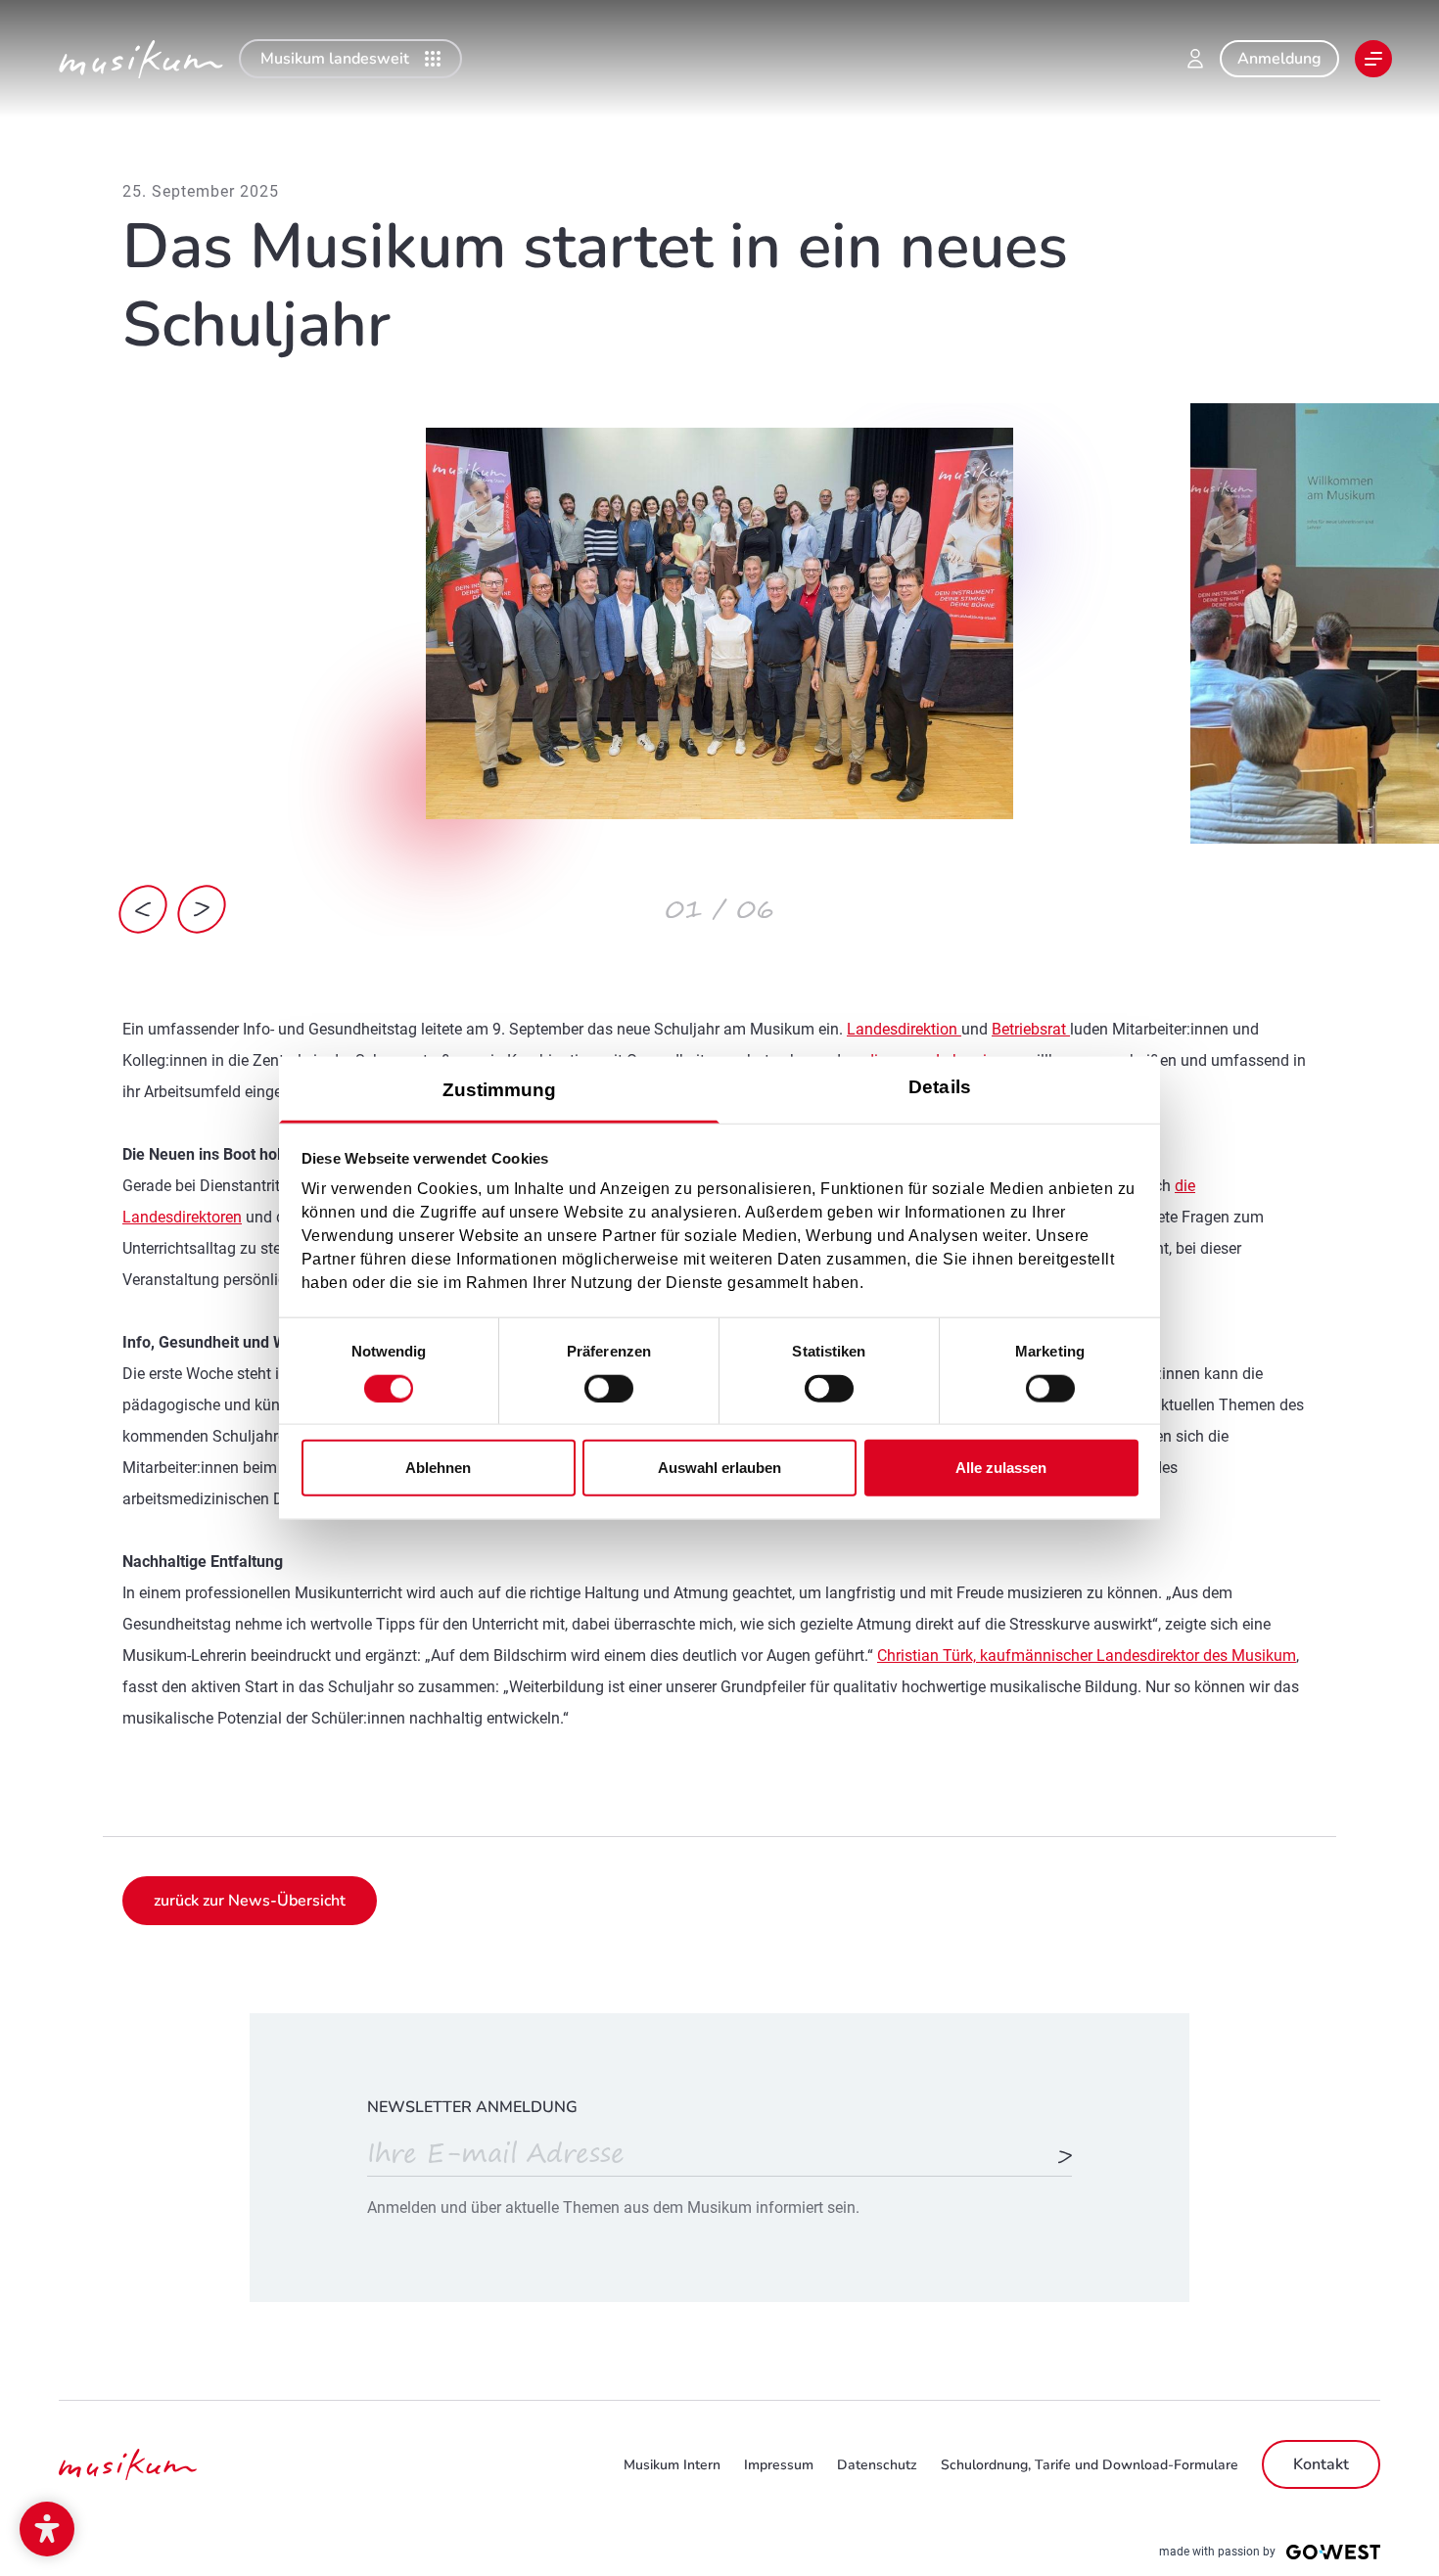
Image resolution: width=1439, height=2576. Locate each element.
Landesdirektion (904, 1029)
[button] (47, 2529)
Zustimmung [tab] (500, 1090)
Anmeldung (1279, 59)
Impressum (779, 2465)
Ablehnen (438, 1468)
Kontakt (1321, 2464)
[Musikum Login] (1195, 59)
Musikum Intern (672, 2465)
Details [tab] (940, 1087)
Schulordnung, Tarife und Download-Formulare (1090, 2465)
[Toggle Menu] (1373, 59)
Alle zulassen (1001, 1468)
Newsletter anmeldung (472, 2107)
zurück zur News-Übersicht (250, 1901)
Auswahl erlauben (719, 1468)
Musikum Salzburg (141, 59)
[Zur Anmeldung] (1065, 2158)
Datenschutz (877, 2465)
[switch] (609, 1388)
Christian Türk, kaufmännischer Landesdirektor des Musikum (1087, 1656)
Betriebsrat (1031, 1029)
